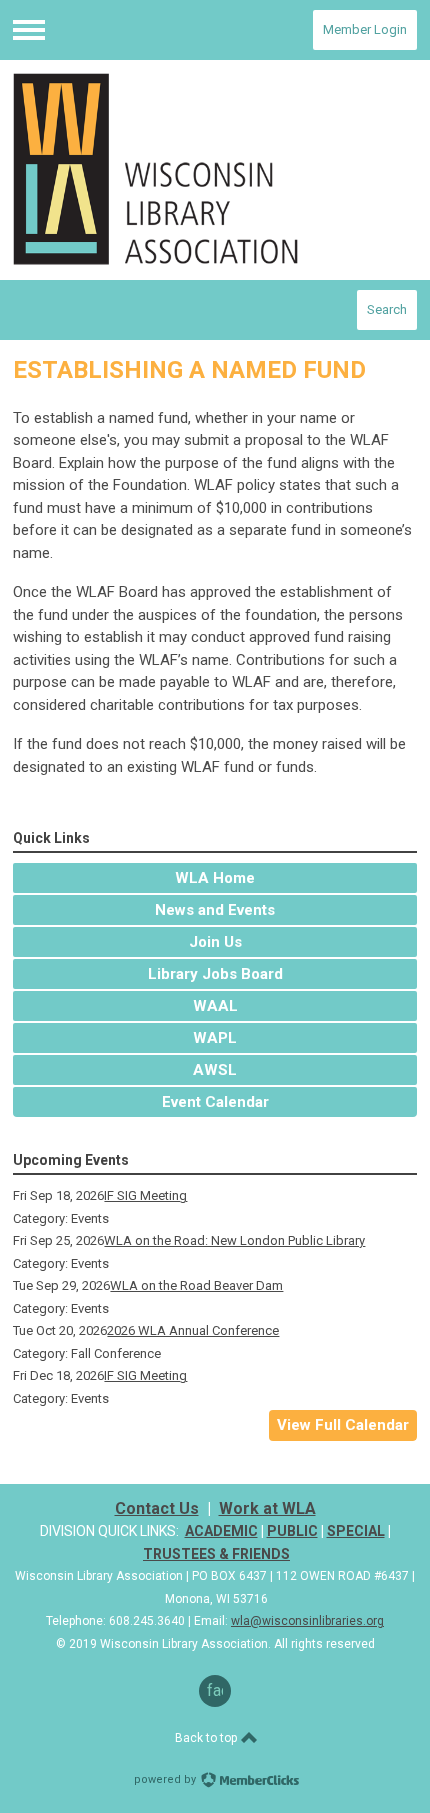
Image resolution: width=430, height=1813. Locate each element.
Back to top (207, 1738)
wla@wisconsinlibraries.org (307, 1621)
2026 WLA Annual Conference (193, 1330)
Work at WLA (267, 1508)
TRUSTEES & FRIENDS (216, 1554)
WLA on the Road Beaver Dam (196, 1285)
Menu (29, 30)
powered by (166, 1779)
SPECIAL (356, 1531)
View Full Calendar (343, 1425)
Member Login (365, 29)
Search (387, 309)
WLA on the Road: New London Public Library (234, 1240)
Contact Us (157, 1508)
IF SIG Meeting (145, 1195)
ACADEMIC (221, 1531)
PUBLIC (292, 1531)
